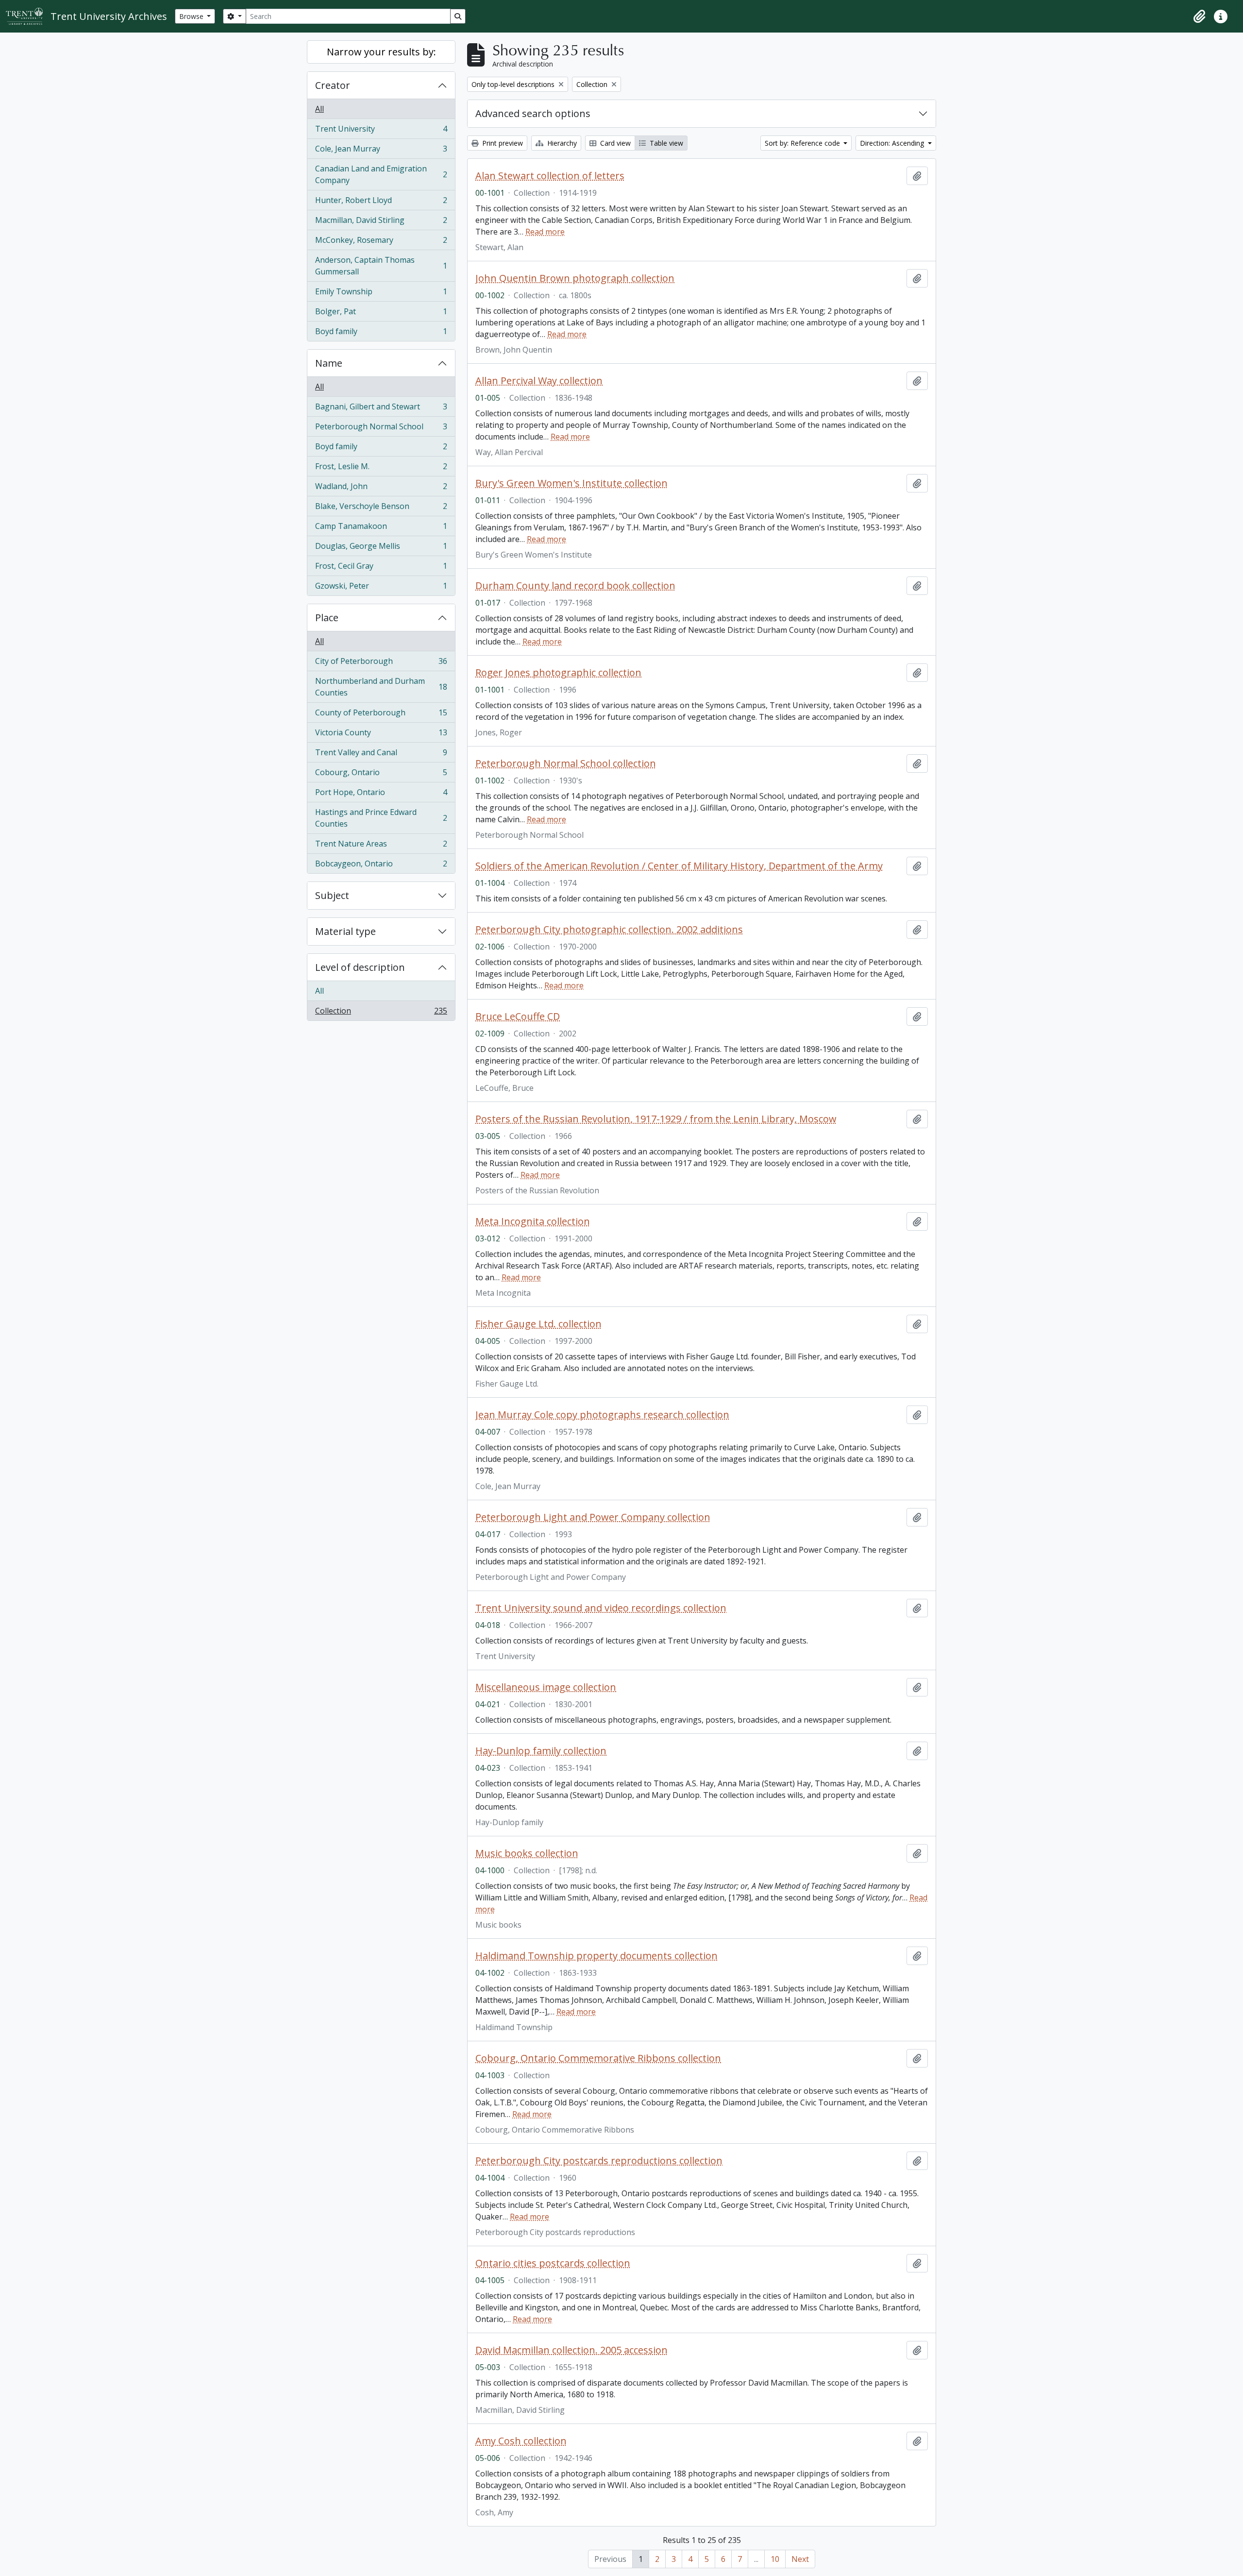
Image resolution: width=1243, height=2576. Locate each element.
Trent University (381, 131)
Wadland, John (381, 489)
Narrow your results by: (381, 52)
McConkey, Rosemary (381, 242)
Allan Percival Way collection (539, 381)
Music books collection (527, 1853)
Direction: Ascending (893, 143)
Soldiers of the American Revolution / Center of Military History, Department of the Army (679, 866)
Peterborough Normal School (381, 429)
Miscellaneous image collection (546, 1687)
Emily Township (381, 294)
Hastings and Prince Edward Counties (381, 818)
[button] (1199, 17)
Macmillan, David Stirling (381, 222)
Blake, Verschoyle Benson (381, 508)
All (319, 109)
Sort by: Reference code (803, 143)
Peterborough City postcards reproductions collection (599, 2161)
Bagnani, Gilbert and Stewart (381, 409)
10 (775, 2559)
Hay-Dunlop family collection (541, 1751)
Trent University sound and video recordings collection (601, 1608)
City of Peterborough (381, 663)
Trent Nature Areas (381, 846)
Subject (332, 895)
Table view (665, 143)
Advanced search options (533, 113)
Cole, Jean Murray (381, 151)
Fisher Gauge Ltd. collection (538, 1324)
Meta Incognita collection (533, 1221)
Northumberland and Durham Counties (381, 687)
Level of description (360, 967)
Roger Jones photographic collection (558, 673)
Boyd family (381, 333)
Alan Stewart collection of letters (550, 176)
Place (327, 618)
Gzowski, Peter (381, 588)
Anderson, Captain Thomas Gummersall (381, 266)
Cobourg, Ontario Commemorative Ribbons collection (598, 2058)
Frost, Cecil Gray (381, 568)
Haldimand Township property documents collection (596, 1956)
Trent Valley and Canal (381, 755)
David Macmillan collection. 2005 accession (571, 2350)
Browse (192, 16)
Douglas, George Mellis (381, 548)
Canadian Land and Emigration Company (381, 174)
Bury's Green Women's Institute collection (571, 483)
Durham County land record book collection (575, 586)
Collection (381, 1013)
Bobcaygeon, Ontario (381, 866)
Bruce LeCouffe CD (518, 1017)
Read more (545, 232)
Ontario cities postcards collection (553, 2263)
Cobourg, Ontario (381, 775)
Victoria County (381, 735)
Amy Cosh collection (521, 2441)
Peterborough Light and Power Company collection (593, 1517)
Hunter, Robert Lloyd (381, 203)
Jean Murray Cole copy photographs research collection (602, 1415)
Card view (614, 143)
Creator (333, 85)
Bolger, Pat (381, 314)
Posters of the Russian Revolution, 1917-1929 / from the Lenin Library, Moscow (656, 1119)
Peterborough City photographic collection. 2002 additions (609, 930)
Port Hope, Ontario (381, 795)
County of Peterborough (381, 715)
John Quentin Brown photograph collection (575, 278)
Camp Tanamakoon (381, 528)
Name (329, 363)
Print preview (502, 143)
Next (800, 2559)
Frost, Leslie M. (381, 469)
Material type (345, 931)
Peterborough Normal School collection (566, 763)
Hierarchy (561, 143)
